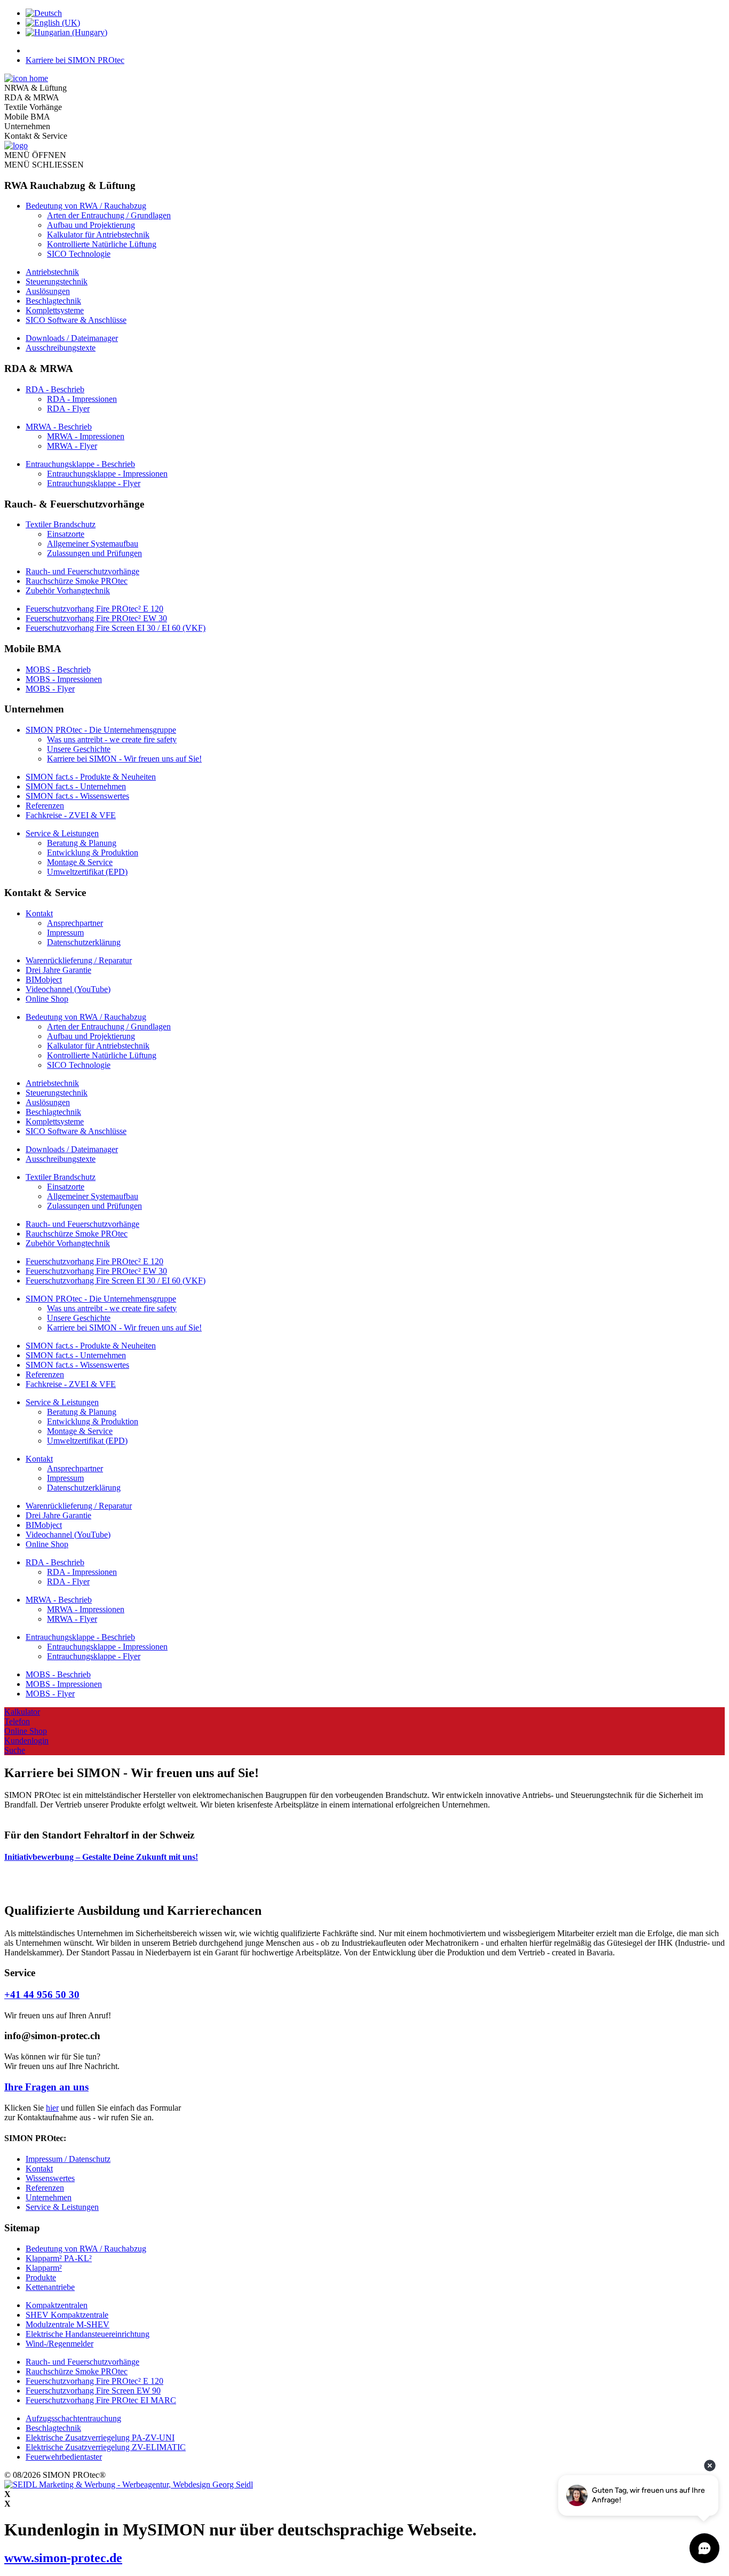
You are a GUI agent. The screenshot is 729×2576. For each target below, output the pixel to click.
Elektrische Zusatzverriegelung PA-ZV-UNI (100, 2438)
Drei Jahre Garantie (58, 970)
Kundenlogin (26, 1741)
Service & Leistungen (62, 833)
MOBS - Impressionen (64, 679)
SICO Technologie (79, 254)
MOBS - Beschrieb (58, 669)
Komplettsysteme (55, 310)
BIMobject (44, 980)
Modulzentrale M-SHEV (68, 2324)
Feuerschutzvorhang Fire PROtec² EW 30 (96, 618)
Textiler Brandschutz (61, 524)
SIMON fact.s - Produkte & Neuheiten (91, 777)
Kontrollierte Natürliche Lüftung (102, 244)
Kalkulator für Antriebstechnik (98, 235)
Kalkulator (22, 1712)
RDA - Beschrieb (55, 389)
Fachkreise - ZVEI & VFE (71, 815)
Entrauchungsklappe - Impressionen (107, 474)
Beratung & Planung (82, 843)
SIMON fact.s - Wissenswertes (77, 796)
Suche (15, 1750)
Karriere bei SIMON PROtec (75, 60)
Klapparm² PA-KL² (59, 2258)
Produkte (41, 2277)
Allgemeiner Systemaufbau (93, 544)
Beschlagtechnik (53, 301)
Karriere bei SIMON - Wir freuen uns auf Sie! (124, 759)
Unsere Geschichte (79, 749)
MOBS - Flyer (50, 689)
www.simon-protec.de (63, 2558)
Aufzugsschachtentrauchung (73, 2418)
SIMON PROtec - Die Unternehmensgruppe (101, 730)
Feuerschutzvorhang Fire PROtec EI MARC (101, 2400)
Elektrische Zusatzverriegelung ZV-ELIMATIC (106, 2447)
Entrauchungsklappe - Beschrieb (80, 464)
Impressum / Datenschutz (68, 2159)
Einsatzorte (66, 534)
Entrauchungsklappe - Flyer (94, 483)
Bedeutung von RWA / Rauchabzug (86, 206)
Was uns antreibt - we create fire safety (112, 739)
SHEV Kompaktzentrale (67, 2315)
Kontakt (39, 913)
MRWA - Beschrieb (59, 427)
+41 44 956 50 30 (42, 1995)
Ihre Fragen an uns (46, 2087)
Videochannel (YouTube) (68, 989)
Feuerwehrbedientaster (64, 2457)
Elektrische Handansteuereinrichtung (88, 2334)
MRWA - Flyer (72, 446)
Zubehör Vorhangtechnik (68, 591)
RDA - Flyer (68, 409)
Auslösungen (48, 291)
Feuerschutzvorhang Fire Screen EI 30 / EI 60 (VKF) (116, 628)
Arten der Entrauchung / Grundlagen (109, 215)
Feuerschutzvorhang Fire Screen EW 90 (93, 2391)
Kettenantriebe (50, 2287)
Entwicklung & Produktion (93, 853)
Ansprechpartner (75, 923)
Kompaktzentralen (57, 2305)
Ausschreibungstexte (61, 348)
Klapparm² (44, 2268)
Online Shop (47, 999)
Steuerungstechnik (57, 282)
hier (52, 2108)
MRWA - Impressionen (86, 436)
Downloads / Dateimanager (72, 338)
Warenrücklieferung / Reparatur (79, 960)
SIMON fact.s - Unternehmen (76, 786)
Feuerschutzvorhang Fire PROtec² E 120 (94, 609)
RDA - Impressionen (82, 399)
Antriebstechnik (52, 272)
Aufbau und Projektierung (91, 225)
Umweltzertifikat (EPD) (87, 872)
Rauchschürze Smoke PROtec (77, 581)
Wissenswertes (50, 2178)
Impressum (65, 933)
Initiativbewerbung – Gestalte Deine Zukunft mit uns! (101, 1857)
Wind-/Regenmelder (60, 2344)
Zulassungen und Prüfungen (94, 553)
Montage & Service (80, 862)
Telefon (17, 1721)
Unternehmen (49, 2197)
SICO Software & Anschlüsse (76, 320)
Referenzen (45, 806)
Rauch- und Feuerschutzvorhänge (82, 571)
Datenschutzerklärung (84, 942)
